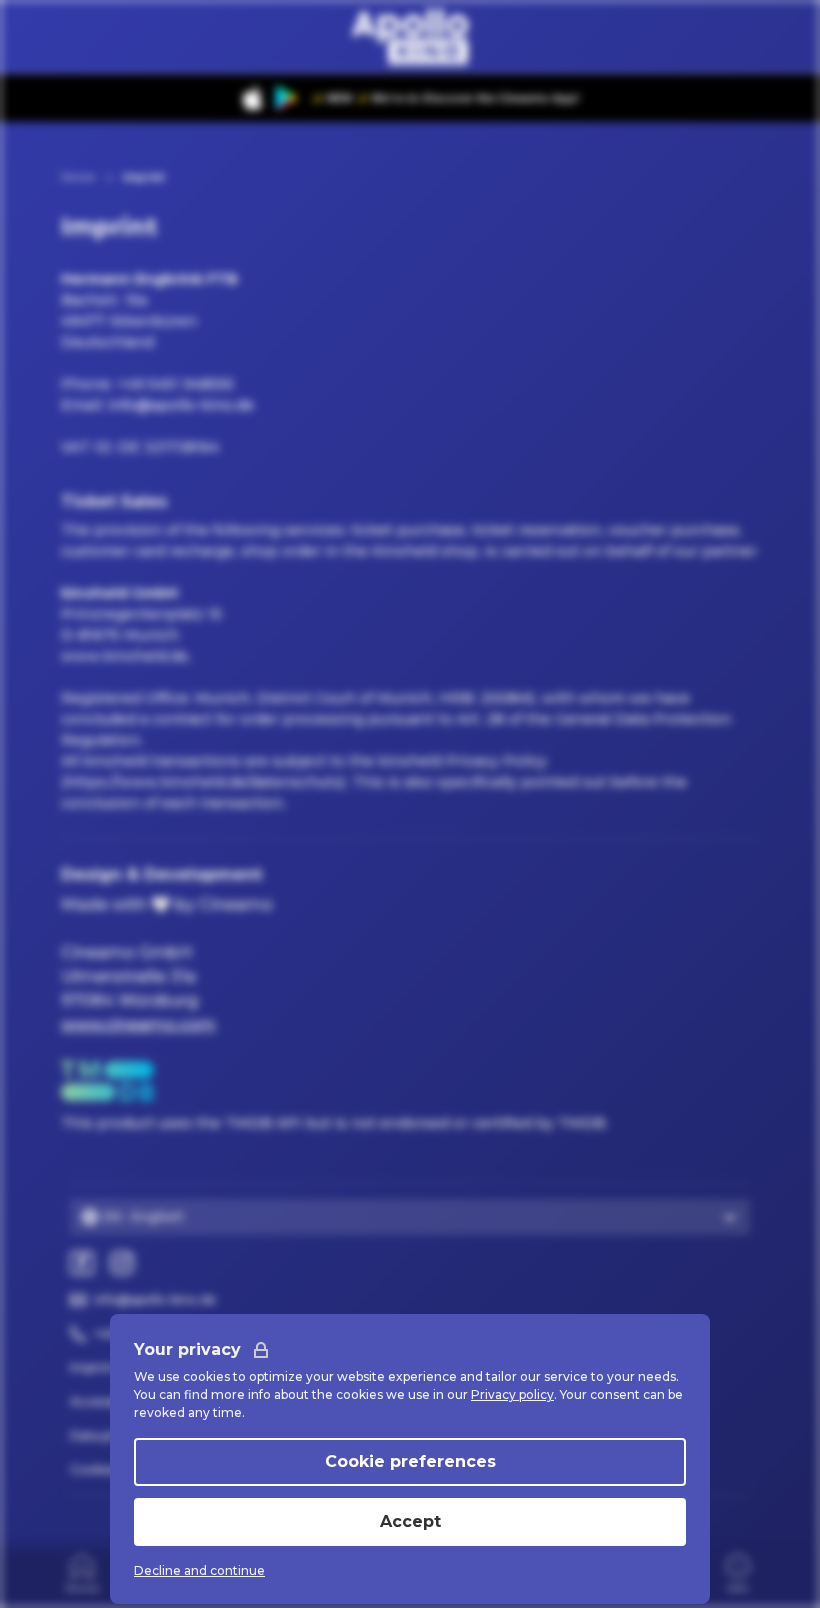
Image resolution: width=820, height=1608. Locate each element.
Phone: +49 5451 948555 (147, 384)
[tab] (82, 1572)
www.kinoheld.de (124, 656)
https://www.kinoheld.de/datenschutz (203, 782)
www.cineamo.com (138, 1024)
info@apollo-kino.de (181, 405)
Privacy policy (512, 1394)
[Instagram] (122, 1263)
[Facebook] (82, 1263)
